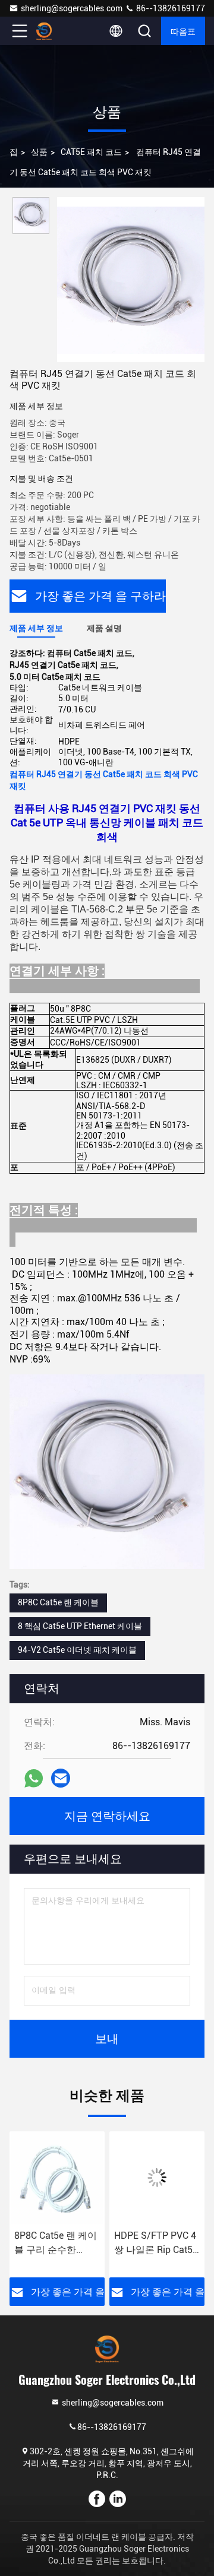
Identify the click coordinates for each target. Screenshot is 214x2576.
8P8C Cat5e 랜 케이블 (58, 1602)
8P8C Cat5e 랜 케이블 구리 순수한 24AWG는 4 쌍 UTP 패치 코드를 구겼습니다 (56, 2244)
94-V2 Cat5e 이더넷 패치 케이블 (77, 1650)
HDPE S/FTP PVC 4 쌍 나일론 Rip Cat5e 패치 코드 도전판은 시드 (156, 2244)
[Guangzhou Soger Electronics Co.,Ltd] (59, 31)
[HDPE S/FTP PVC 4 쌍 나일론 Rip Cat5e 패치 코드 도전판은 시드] (157, 2178)
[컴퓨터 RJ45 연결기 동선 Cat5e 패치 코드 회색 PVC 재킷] (131, 280)
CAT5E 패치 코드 (91, 152)
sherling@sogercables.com (72, 8)
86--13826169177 (170, 8)
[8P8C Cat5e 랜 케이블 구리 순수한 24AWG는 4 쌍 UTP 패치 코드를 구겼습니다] (57, 2178)
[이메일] (61, 1778)
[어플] (34, 1778)
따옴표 (183, 31)
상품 (39, 152)
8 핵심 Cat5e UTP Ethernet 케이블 (80, 1626)
